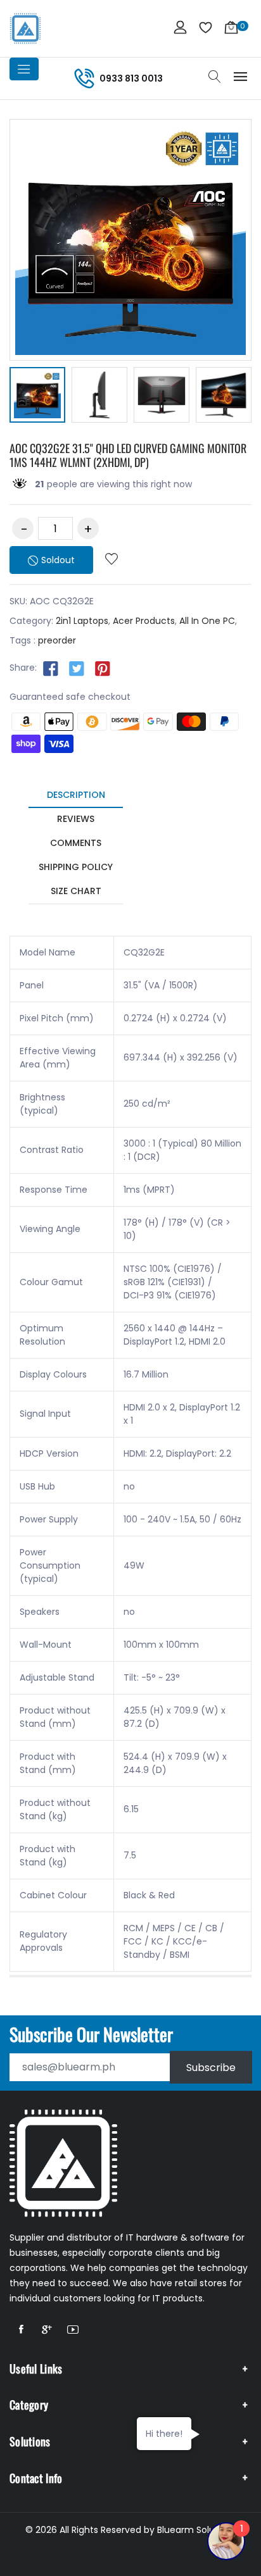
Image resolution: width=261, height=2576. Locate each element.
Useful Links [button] (36, 2368)
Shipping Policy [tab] (76, 867)
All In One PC (207, 621)
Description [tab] (76, 795)
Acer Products (144, 621)
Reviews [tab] (76, 819)
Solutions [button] (30, 2441)
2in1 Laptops (82, 621)
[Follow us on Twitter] (77, 668)
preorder (57, 640)
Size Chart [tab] (76, 891)
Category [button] (29, 2405)
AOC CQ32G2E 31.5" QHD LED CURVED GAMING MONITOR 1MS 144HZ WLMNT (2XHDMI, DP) (128, 455)
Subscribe (211, 2067)
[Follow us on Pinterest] (103, 668)
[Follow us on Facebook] (51, 668)
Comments (76, 843)
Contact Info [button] (36, 2478)
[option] (37, 397)
